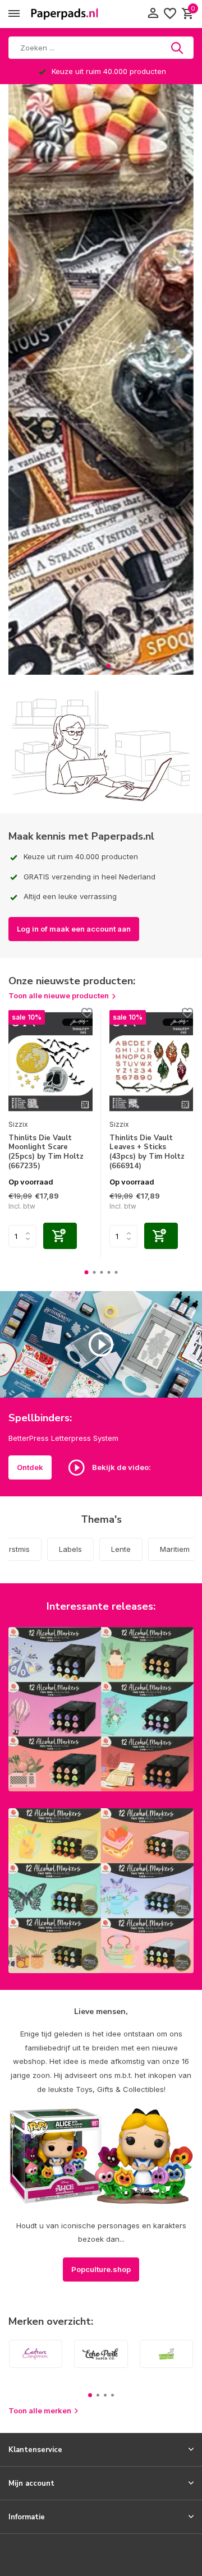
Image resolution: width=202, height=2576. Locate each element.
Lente (121, 1549)
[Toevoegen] (60, 1236)
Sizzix (18, 1124)
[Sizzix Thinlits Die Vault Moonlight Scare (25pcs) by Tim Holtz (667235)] (50, 1062)
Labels (70, 1549)
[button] (93, 666)
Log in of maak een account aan (74, 929)
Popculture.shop (101, 2269)
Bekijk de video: (121, 1467)
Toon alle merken (40, 2411)
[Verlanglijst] (170, 14)
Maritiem (175, 1549)
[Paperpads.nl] (65, 14)
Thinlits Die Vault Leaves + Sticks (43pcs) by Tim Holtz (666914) (147, 1153)
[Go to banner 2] (101, 1891)
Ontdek (30, 1467)
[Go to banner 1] (101, 1709)
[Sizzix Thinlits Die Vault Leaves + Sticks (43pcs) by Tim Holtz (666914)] (151, 1062)
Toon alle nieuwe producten (59, 996)
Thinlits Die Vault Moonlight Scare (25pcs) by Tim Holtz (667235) (46, 1153)
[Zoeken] (178, 48)
